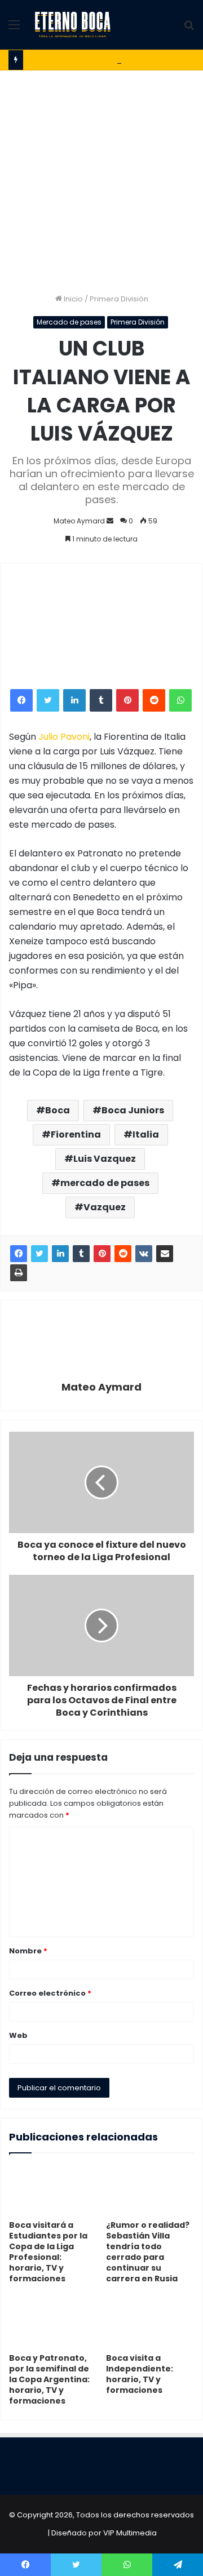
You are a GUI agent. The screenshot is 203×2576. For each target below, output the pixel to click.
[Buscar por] (189, 29)
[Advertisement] (101, 177)
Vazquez (105, 1207)
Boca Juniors (133, 1110)
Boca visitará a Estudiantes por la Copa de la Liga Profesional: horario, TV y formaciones (48, 2252)
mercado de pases (105, 1183)
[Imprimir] (19, 1273)
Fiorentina (76, 1134)
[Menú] (14, 29)
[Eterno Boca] (73, 25)
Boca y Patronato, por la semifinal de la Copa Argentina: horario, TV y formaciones (49, 2379)
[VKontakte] (144, 1254)
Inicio (72, 299)
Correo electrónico (50, 1993)
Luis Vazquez (105, 1159)
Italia (146, 1134)
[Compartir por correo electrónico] (165, 1254)
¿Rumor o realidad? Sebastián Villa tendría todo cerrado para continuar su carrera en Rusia (148, 2252)
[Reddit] (154, 700)
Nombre (28, 1951)
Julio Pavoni (64, 737)
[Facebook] (21, 700)
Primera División (119, 299)
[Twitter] (48, 700)
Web (18, 2035)
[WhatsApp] (180, 700)
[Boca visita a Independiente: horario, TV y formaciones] (150, 2322)
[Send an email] (110, 521)
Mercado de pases (69, 322)
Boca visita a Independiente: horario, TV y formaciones (140, 2374)
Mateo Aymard (79, 521)
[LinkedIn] (74, 700)
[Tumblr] (101, 700)
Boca (58, 1110)
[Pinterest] (127, 700)
